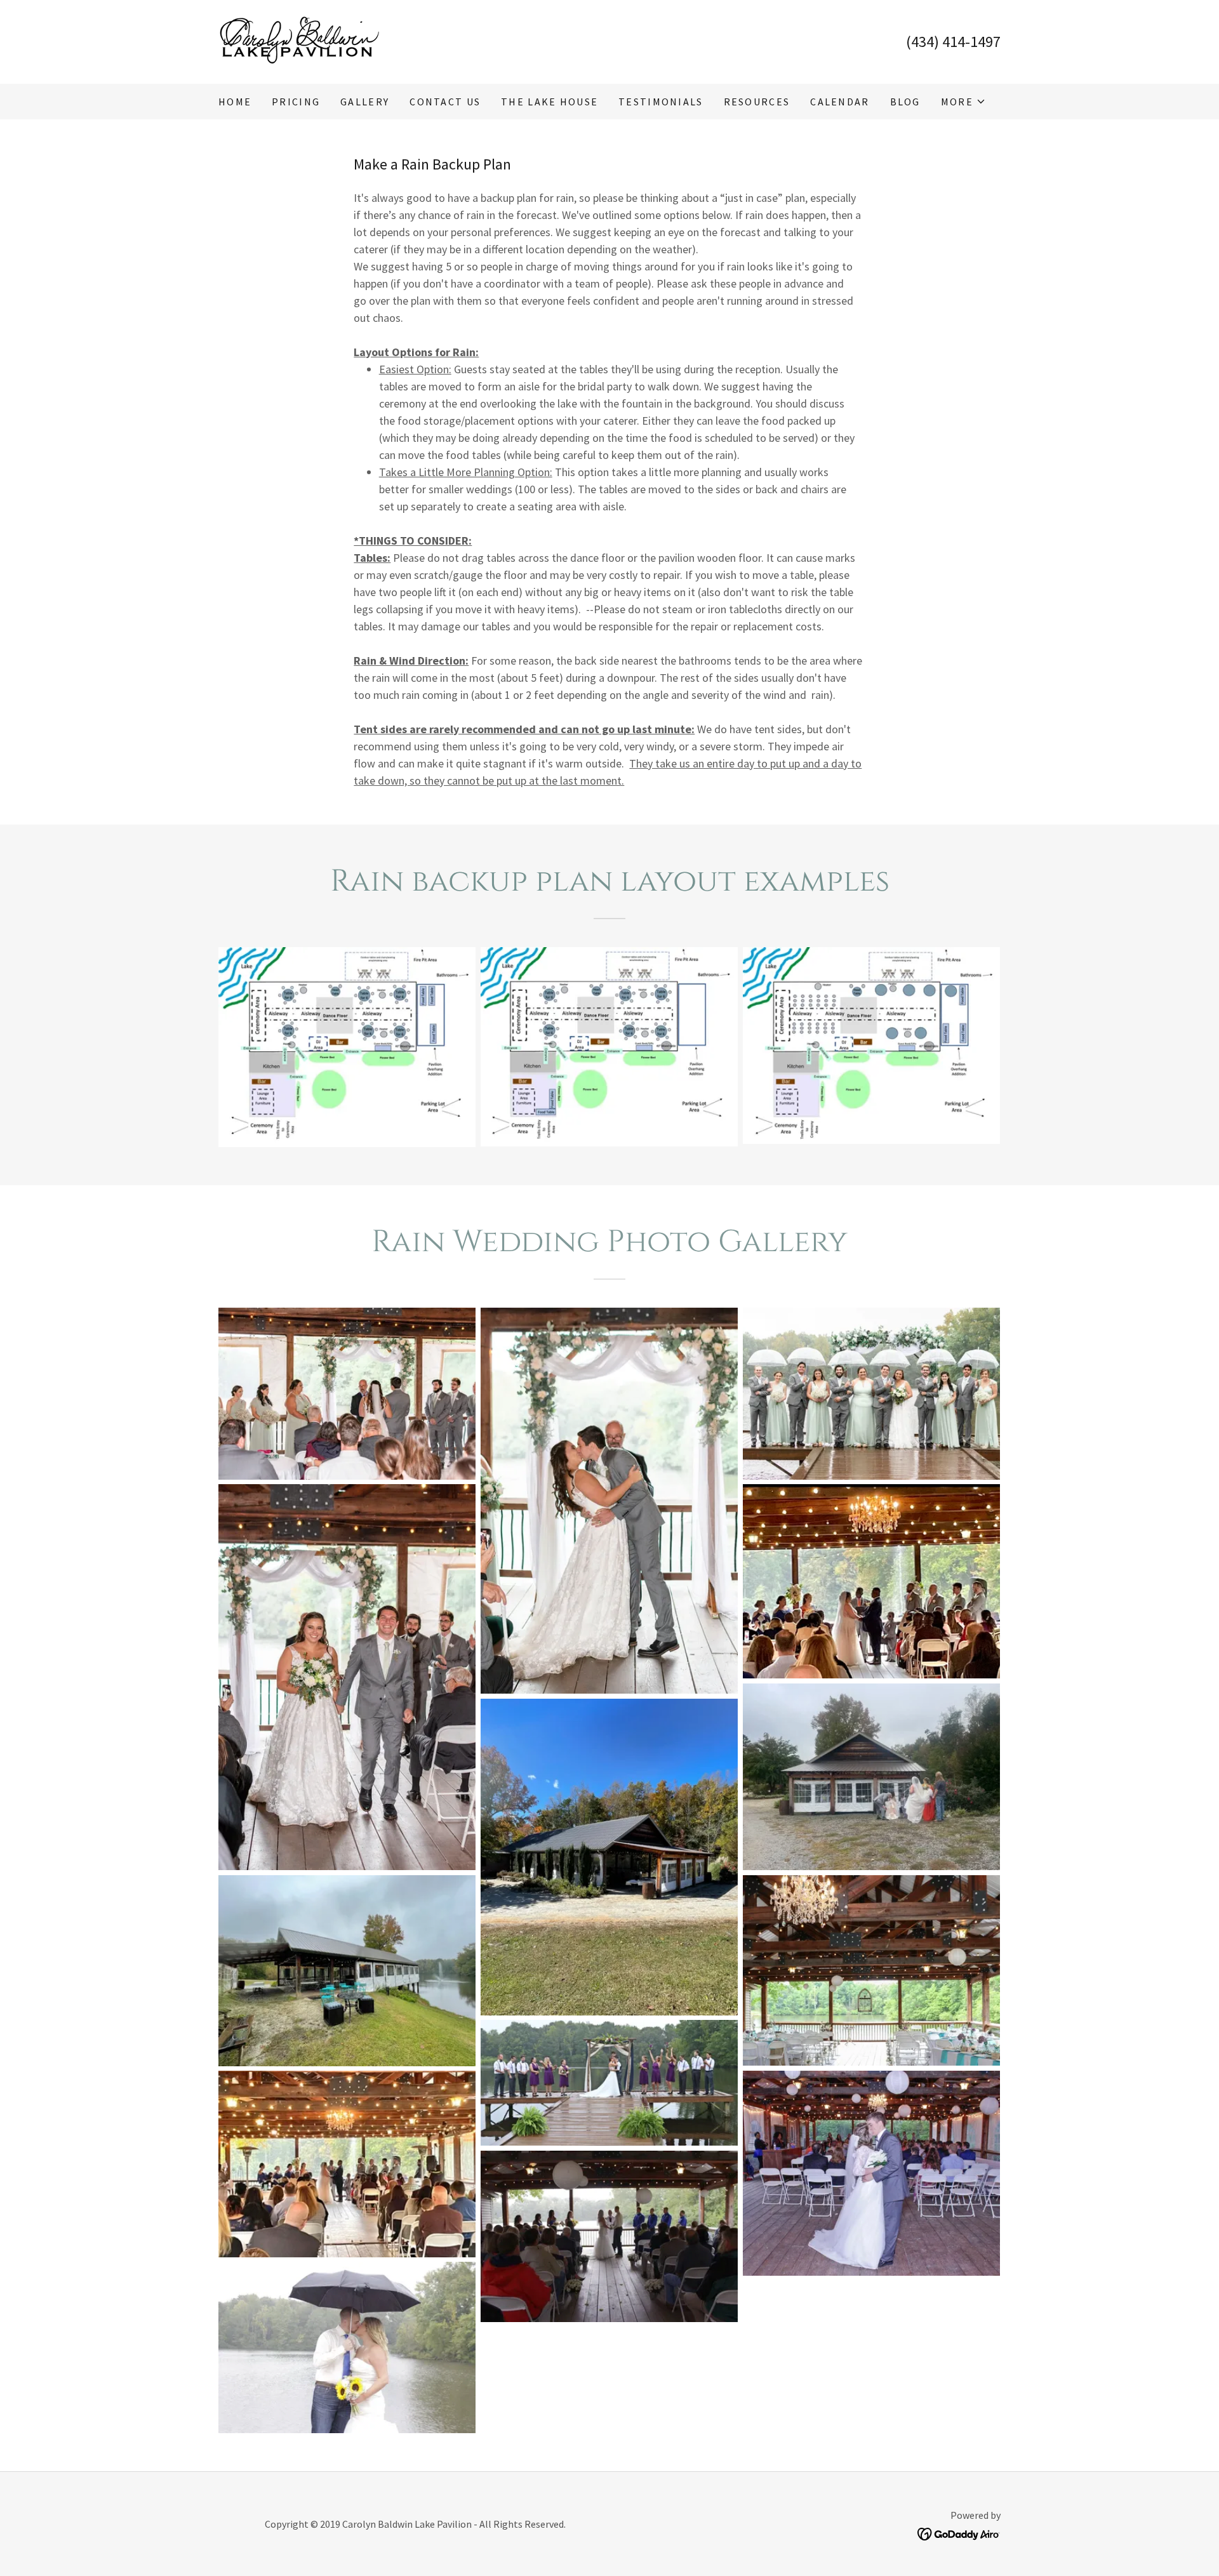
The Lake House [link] (550, 102)
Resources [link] (757, 102)
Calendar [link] (840, 102)
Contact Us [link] (445, 102)
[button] (963, 102)
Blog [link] (905, 102)
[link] (299, 40)
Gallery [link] (365, 102)
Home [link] (235, 102)
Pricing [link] (296, 102)
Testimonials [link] (661, 102)
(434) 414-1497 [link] (953, 42)
